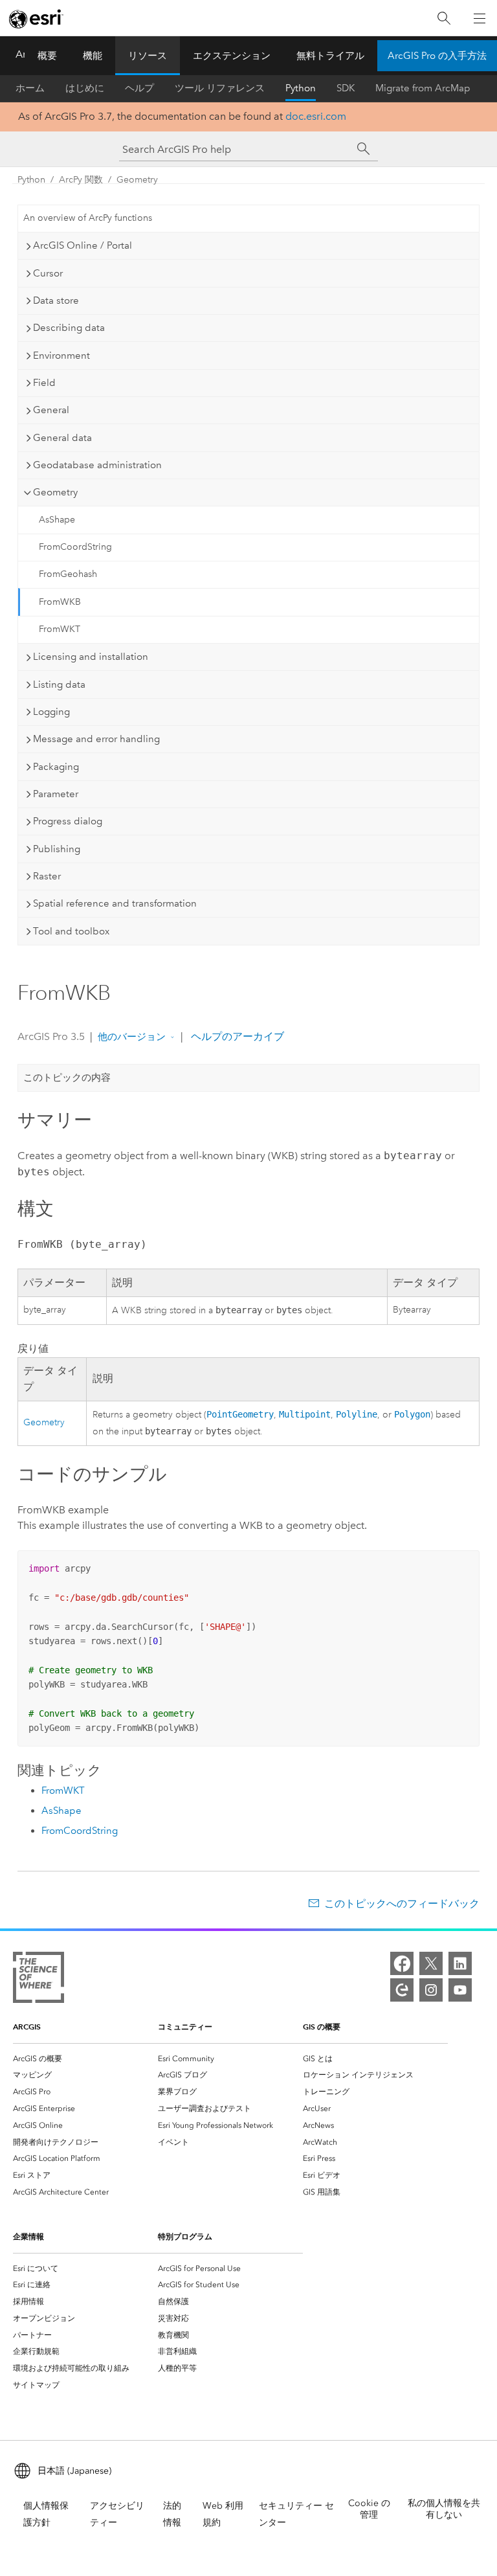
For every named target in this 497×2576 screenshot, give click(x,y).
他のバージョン (132, 1037)
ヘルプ (139, 88)
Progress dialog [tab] (68, 821)
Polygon (412, 1414)
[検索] (444, 18)
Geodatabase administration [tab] (97, 465)
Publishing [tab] (57, 849)
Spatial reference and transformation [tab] (115, 903)
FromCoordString (75, 547)
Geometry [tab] (55, 492)
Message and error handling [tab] (96, 739)
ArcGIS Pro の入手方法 (437, 56)
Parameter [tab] (56, 794)
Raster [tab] (47, 876)
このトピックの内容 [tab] (67, 1078)
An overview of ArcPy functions (88, 218)
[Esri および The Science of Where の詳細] (39, 1980)
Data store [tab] (56, 300)
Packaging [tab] (56, 767)
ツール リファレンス (220, 88)
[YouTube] (460, 1990)
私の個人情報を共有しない (444, 2509)
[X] (431, 1963)
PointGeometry (240, 1414)
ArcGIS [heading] (27, 2027)
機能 (93, 56)
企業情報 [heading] (28, 2236)
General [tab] (51, 410)
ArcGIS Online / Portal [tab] (83, 245)
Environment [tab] (61, 356)
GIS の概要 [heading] (322, 2027)
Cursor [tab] (48, 273)
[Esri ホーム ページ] (36, 19)
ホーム (30, 88)
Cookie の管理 (369, 2509)
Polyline (357, 1414)
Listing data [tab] (59, 684)
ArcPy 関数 (81, 180)
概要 (47, 56)
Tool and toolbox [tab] (71, 931)
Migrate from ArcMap (423, 88)
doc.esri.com (316, 116)
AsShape (57, 520)
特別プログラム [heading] (185, 2236)
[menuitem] (85, 2059)
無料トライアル (330, 56)
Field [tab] (44, 383)
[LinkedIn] (460, 1963)
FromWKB (60, 602)
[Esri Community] (402, 1990)
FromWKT (60, 629)
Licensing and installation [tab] (91, 657)
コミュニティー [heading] (185, 2027)
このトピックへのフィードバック (402, 1904)
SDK (346, 88)
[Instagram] (431, 1990)
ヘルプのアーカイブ (236, 1036)
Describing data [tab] (69, 328)
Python (301, 88)
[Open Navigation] (480, 18)
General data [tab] (62, 438)
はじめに (85, 88)
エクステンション (232, 56)
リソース (148, 56)
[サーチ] (364, 149)
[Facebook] (402, 1963)
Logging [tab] (51, 712)
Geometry (137, 180)
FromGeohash (68, 574)
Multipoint (305, 1414)
